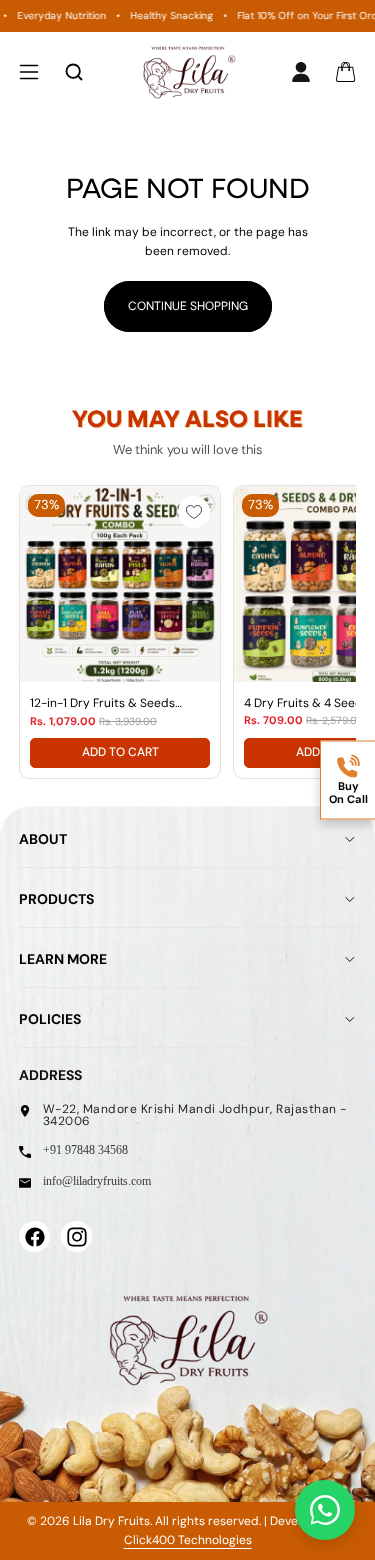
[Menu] (29, 72)
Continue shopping (188, 306)
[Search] (74, 72)
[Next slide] (318, 632)
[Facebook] (34, 1236)
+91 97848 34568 (85, 1150)
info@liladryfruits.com (97, 1181)
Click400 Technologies (188, 1540)
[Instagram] (76, 1236)
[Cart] (346, 72)
